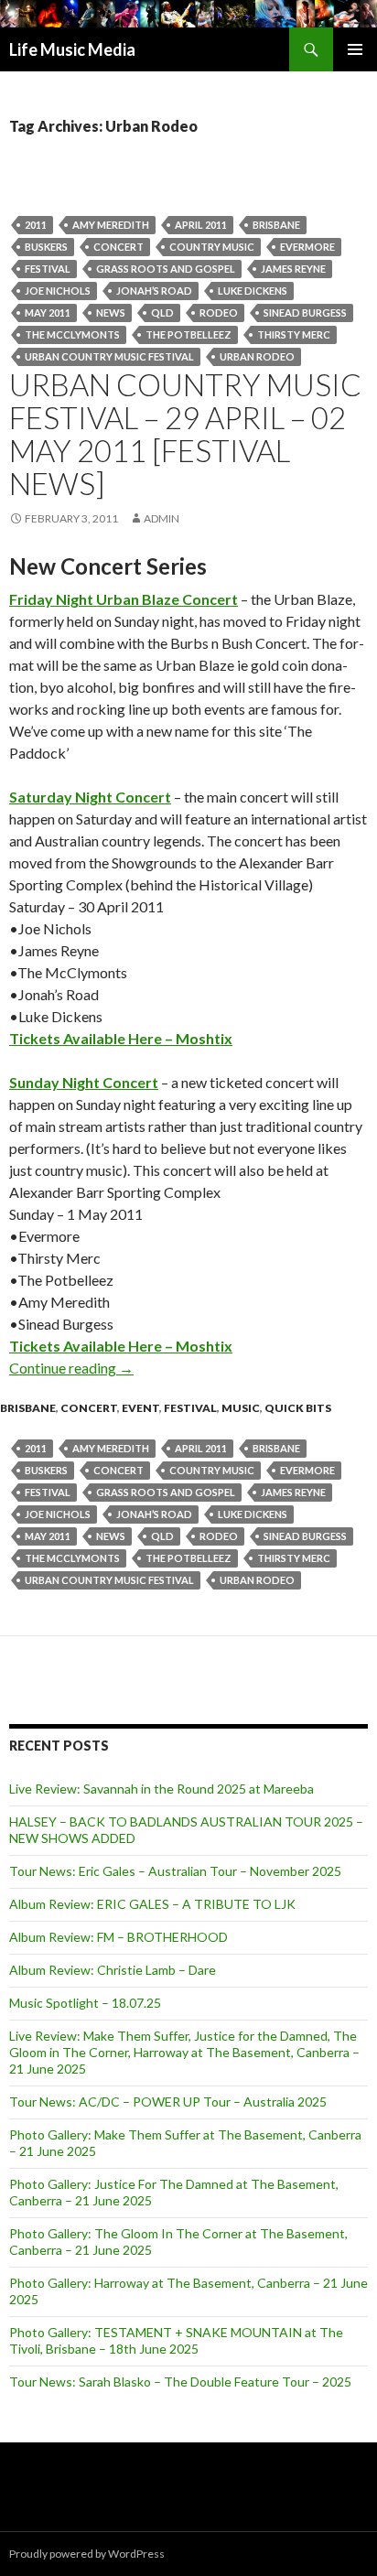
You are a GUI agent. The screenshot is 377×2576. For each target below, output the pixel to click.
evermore (307, 247)
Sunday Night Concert (84, 1082)
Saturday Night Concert (90, 797)
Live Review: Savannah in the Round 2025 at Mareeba (162, 1789)
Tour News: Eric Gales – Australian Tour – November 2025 (175, 1871)
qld (162, 313)
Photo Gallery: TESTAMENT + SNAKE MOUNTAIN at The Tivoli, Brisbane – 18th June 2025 (176, 2340)
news (111, 313)
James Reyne (293, 269)
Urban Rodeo (257, 356)
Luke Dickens (253, 291)
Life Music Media (72, 49)
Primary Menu (355, 49)
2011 (36, 225)
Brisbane (276, 225)
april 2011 (201, 225)
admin (162, 518)
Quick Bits (298, 1408)
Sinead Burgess (305, 313)
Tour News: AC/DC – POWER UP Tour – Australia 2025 (168, 2102)
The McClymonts (72, 334)
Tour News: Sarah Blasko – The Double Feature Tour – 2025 (180, 2382)
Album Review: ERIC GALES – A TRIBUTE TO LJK (152, 1904)
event (140, 1408)
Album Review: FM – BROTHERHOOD (118, 1937)
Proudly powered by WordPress (87, 2554)
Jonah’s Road (154, 291)
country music (212, 247)
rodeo (219, 313)
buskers (46, 247)
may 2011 (48, 313)
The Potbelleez (188, 334)
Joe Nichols (58, 291)
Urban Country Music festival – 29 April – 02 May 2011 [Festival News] (185, 434)
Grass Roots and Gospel (166, 269)
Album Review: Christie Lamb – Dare (113, 1970)
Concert (118, 247)
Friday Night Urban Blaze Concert (124, 599)
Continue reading (71, 1368)
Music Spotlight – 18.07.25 (85, 2003)
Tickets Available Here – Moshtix (121, 1038)
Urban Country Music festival (109, 356)
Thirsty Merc (294, 334)
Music (241, 1408)
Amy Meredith (111, 225)
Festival (48, 269)
